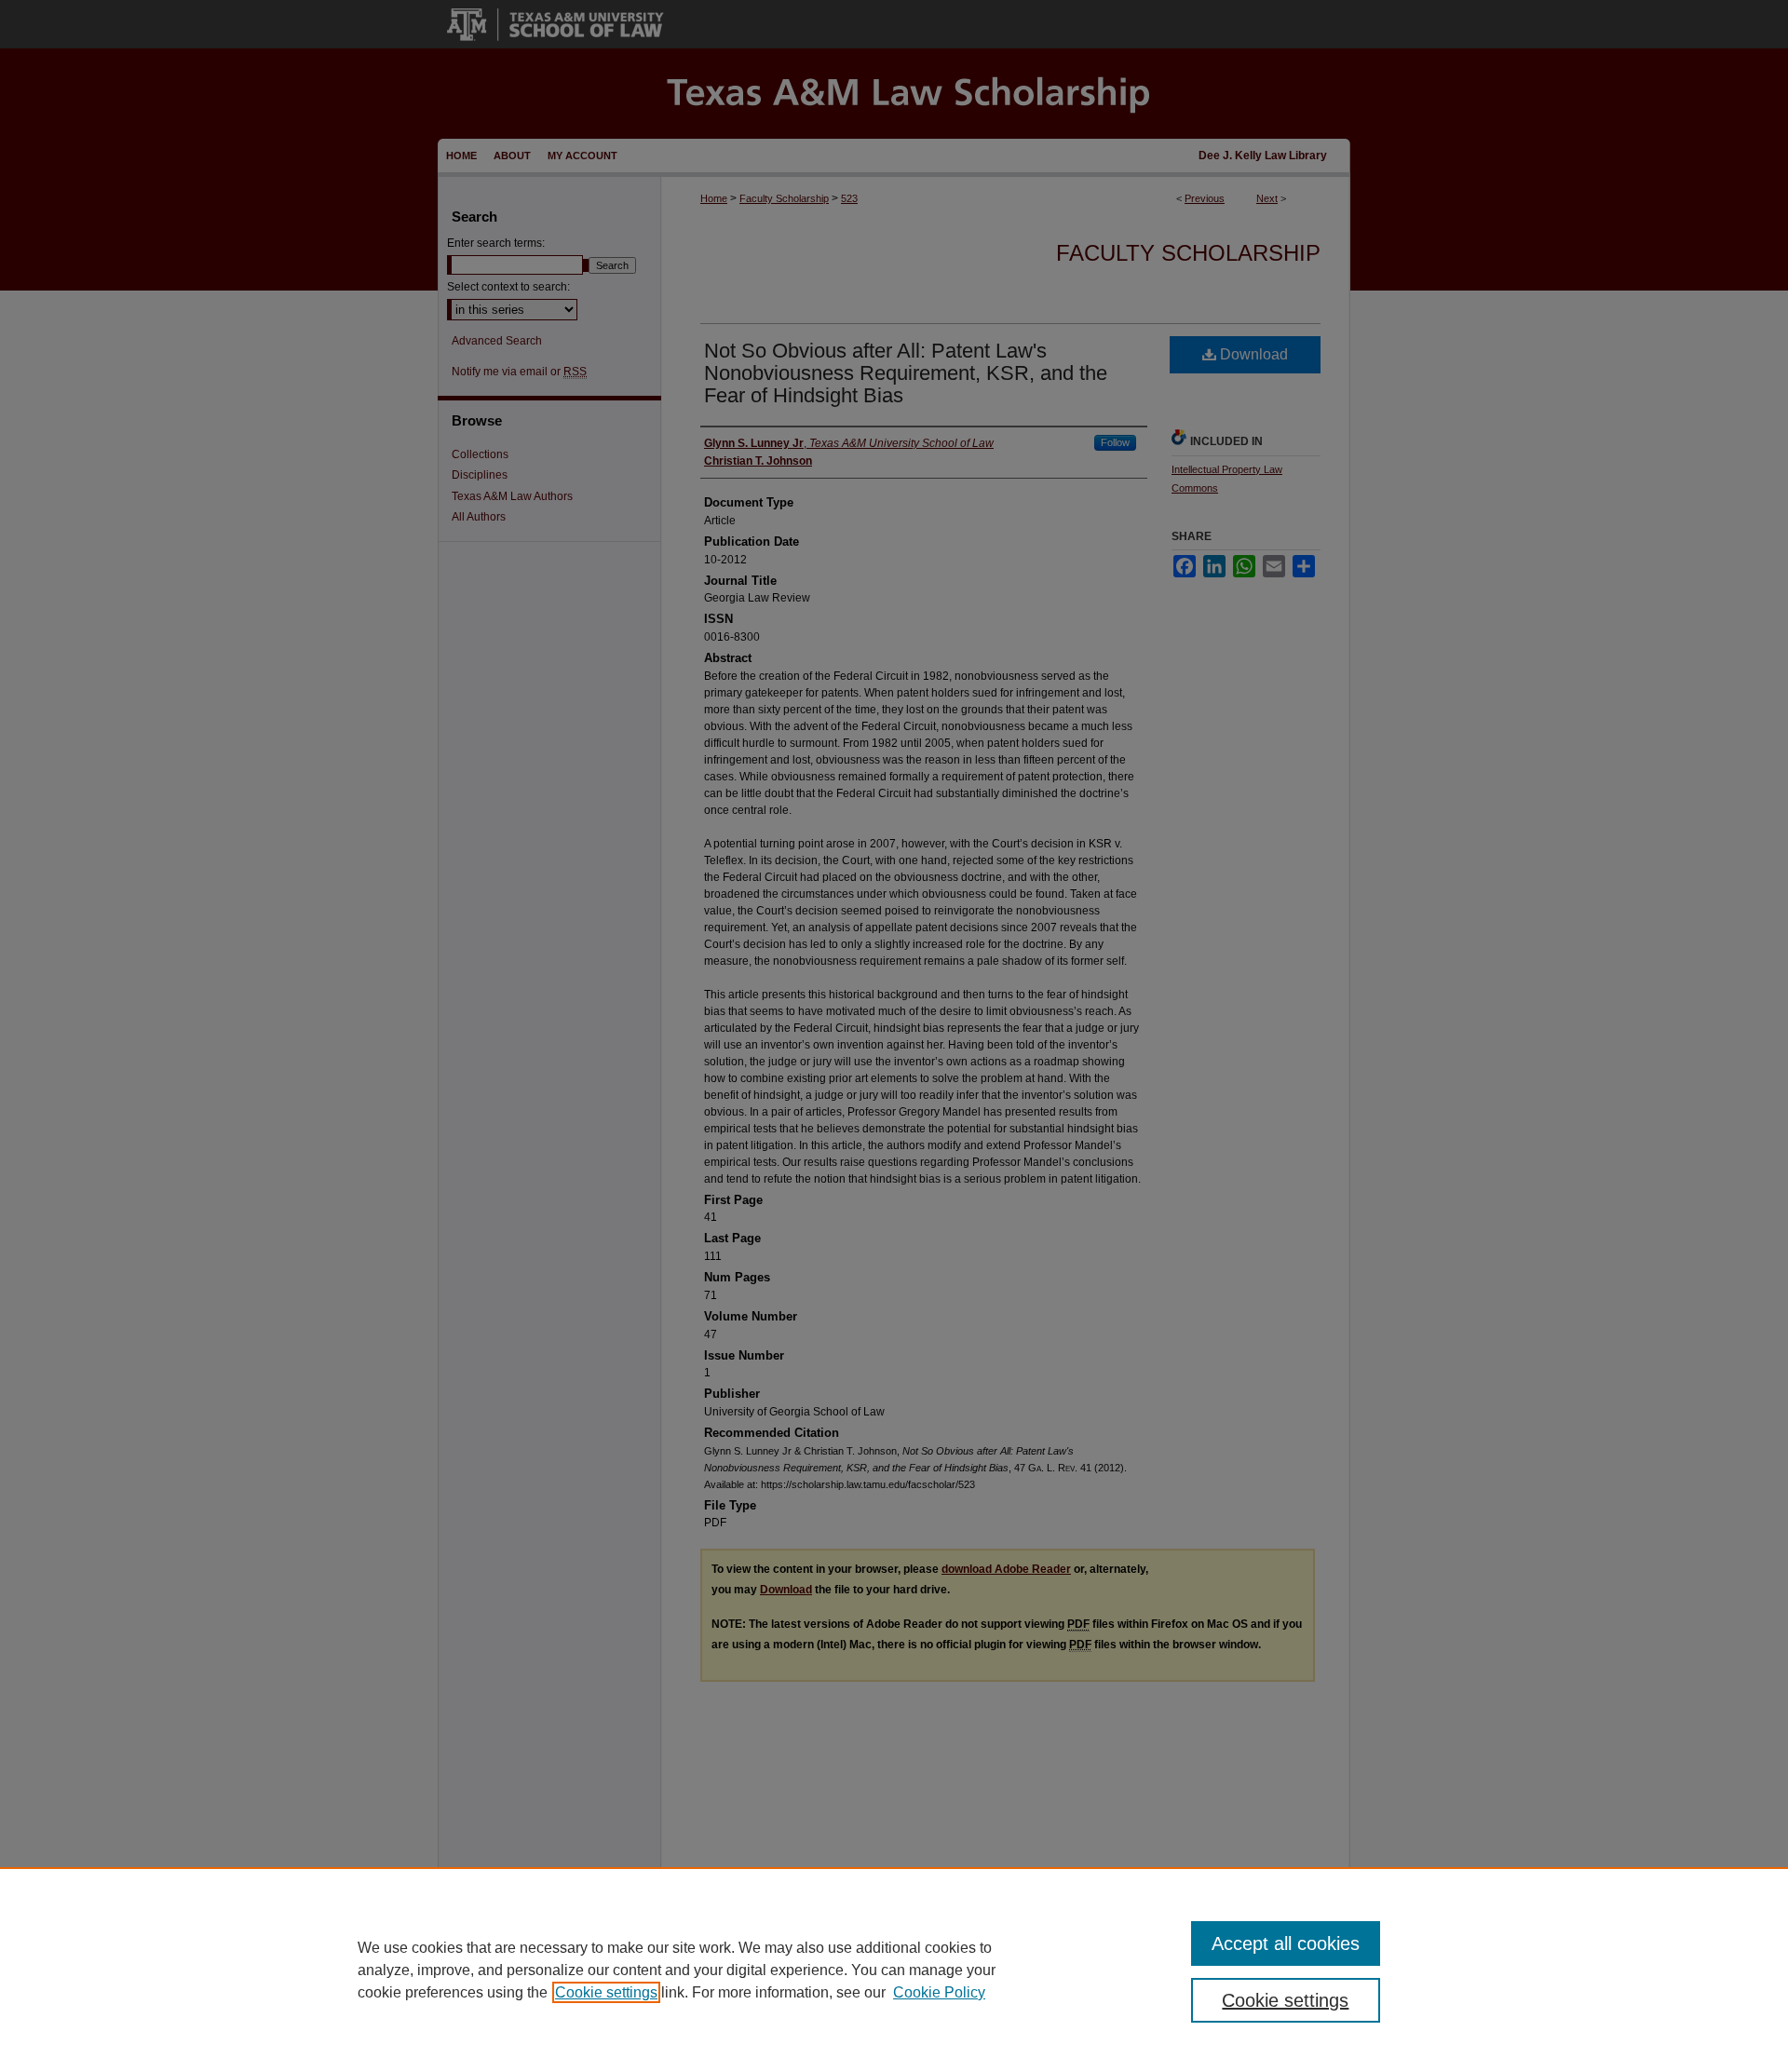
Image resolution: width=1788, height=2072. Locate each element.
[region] (894, 1970)
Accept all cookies (1286, 1943)
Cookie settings (606, 1992)
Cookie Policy (939, 1992)
